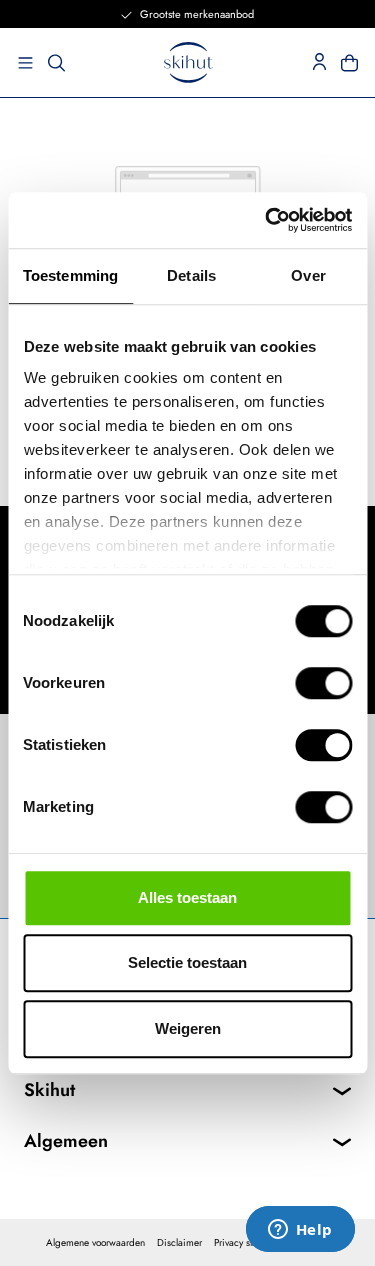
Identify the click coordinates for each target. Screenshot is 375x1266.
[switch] (323, 683)
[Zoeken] (56, 63)
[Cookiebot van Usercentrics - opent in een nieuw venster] (267, 220)
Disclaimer (179, 1242)
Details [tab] (191, 275)
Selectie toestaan (187, 962)
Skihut (49, 1090)
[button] (19, 63)
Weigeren (188, 1028)
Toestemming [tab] (70, 275)
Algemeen (66, 1141)
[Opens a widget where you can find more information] (300, 1231)
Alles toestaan (187, 897)
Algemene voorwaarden (95, 1242)
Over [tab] (308, 275)
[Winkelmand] (355, 63)
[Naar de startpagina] (189, 62)
